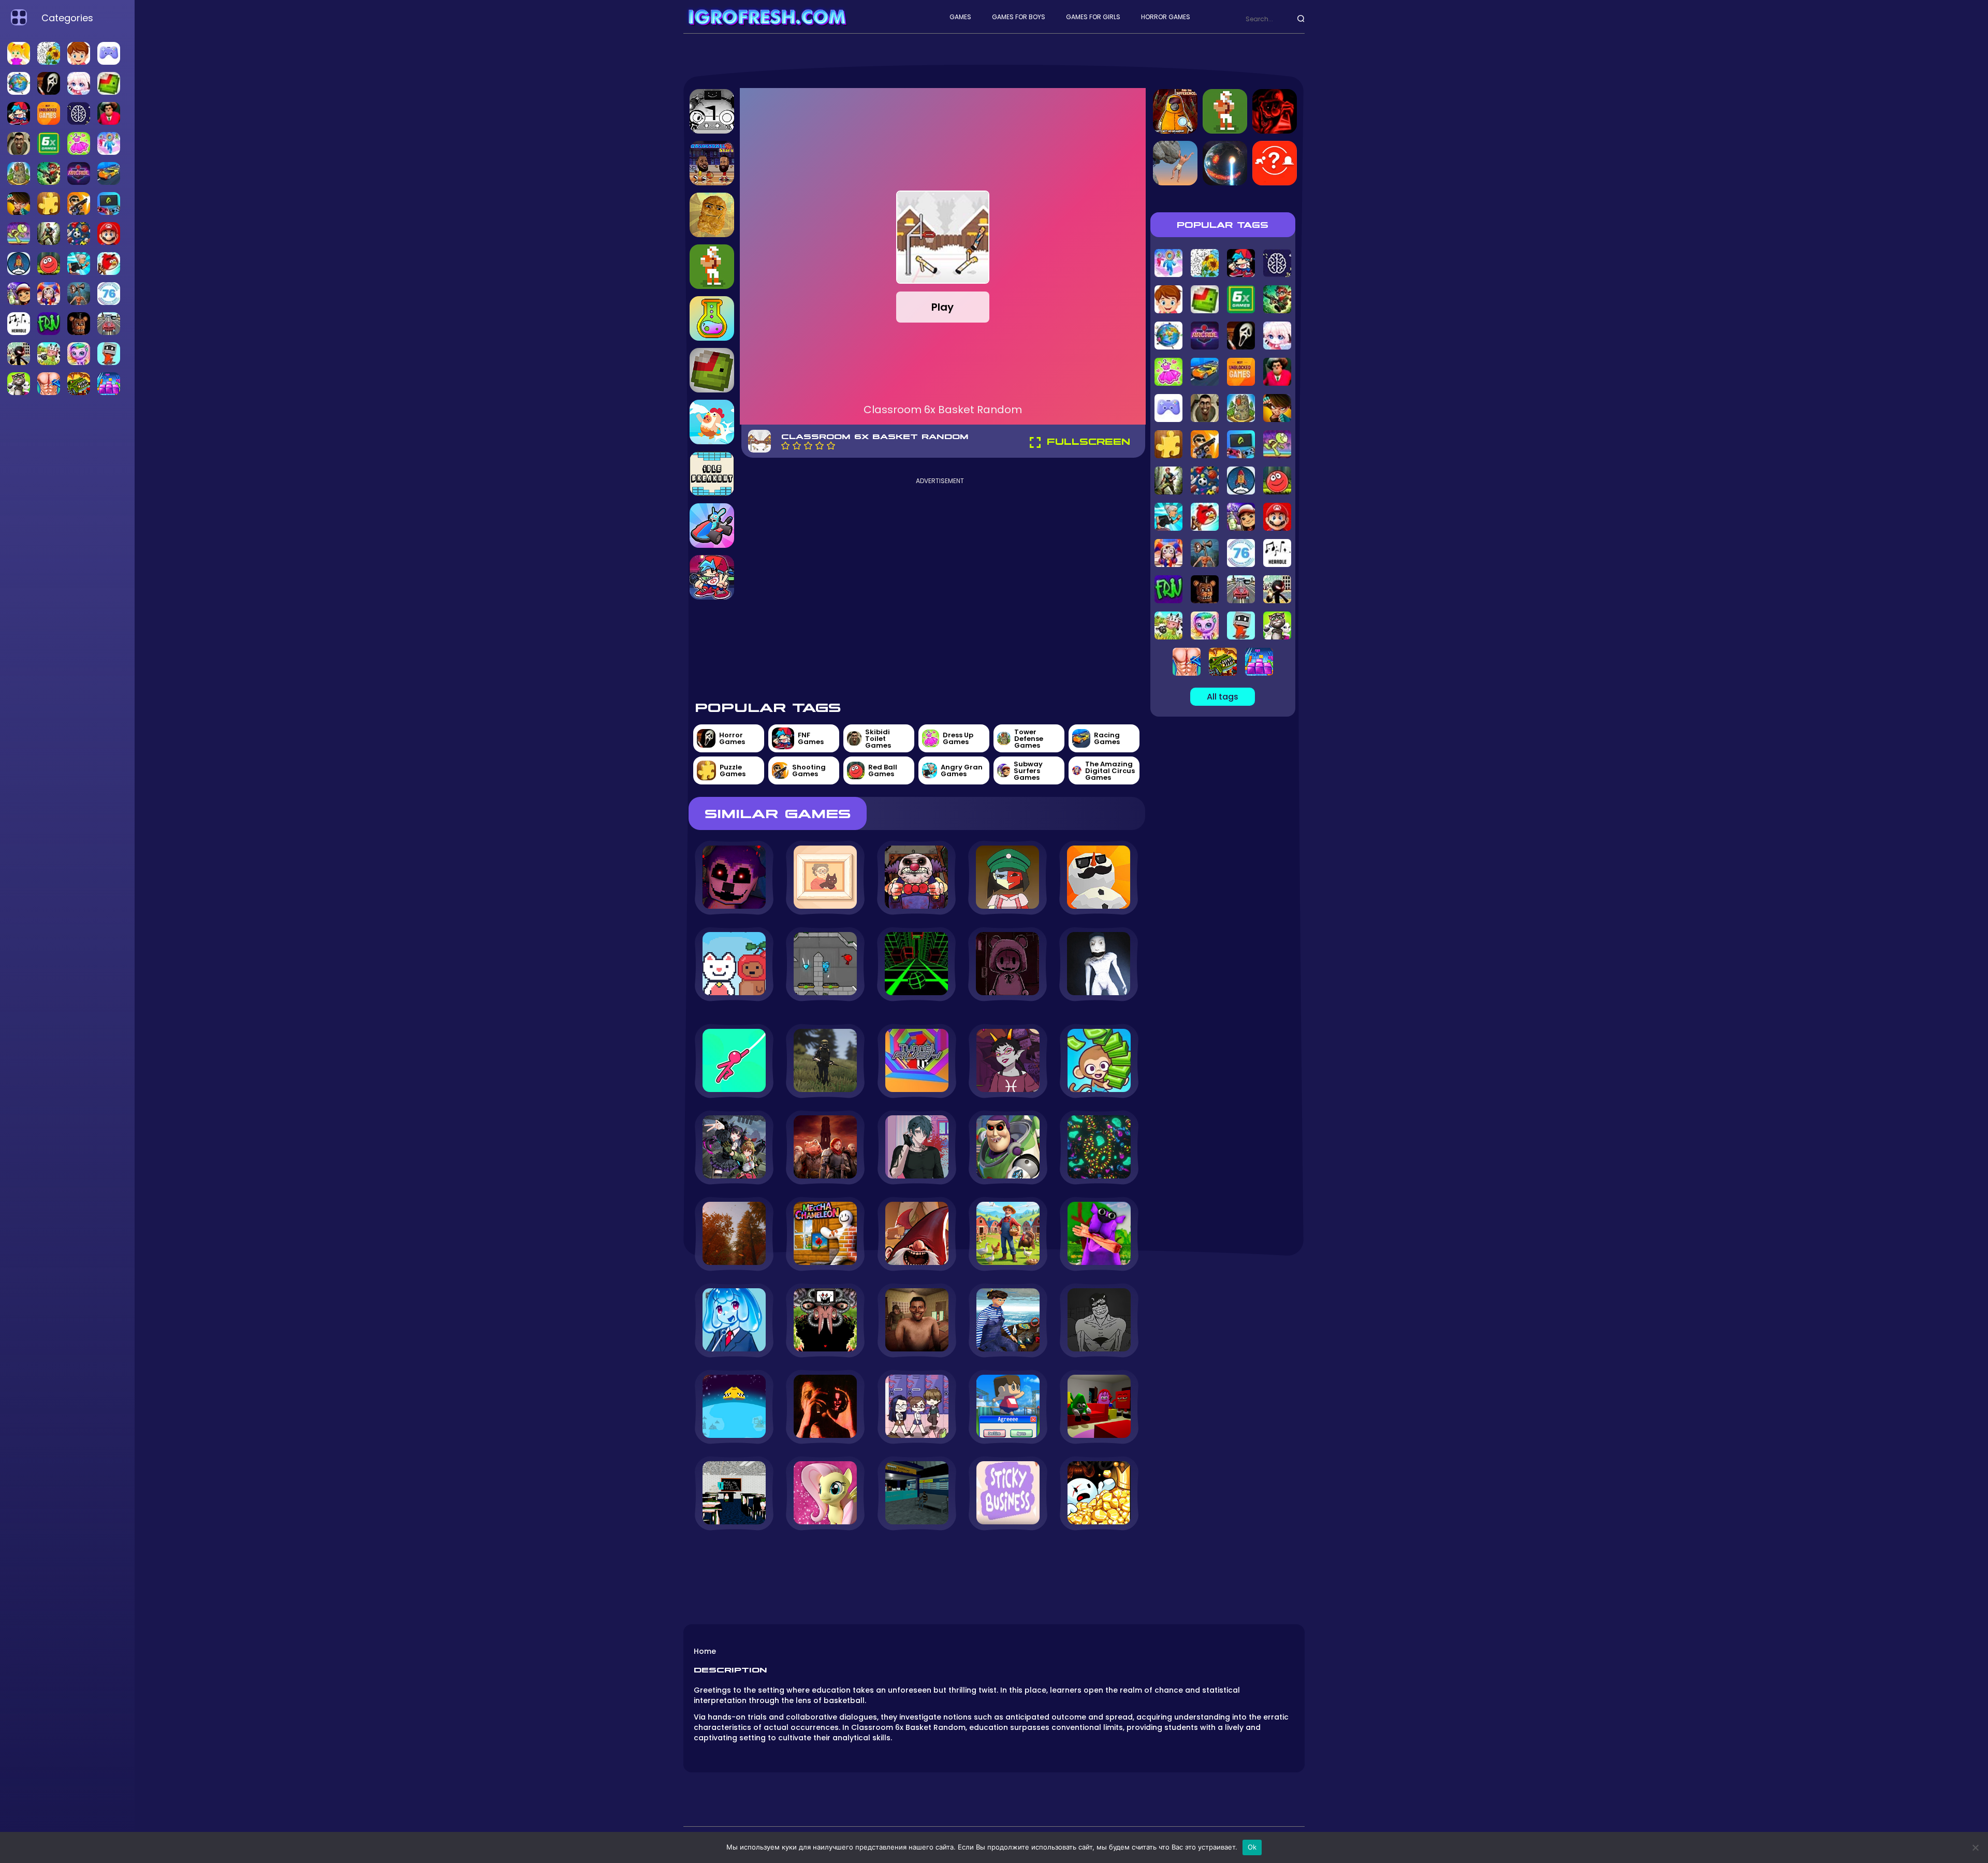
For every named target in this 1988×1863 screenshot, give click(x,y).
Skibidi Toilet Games (878, 739)
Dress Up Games (958, 738)
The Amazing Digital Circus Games (1110, 771)
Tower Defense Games (1029, 739)
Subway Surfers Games (1028, 771)
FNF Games (811, 738)
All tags (1223, 697)
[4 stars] (820, 446)
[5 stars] (831, 446)
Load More (917, 1559)
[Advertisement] (940, 588)
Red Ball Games (883, 770)
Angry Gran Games (962, 770)
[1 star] (785, 446)
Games (960, 17)
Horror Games (1166, 17)
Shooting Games (809, 770)
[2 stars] (797, 446)
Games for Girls (1093, 17)
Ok (1252, 1847)
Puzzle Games (733, 770)
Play (942, 307)
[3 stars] (808, 446)
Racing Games (1107, 738)
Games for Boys (1019, 17)
